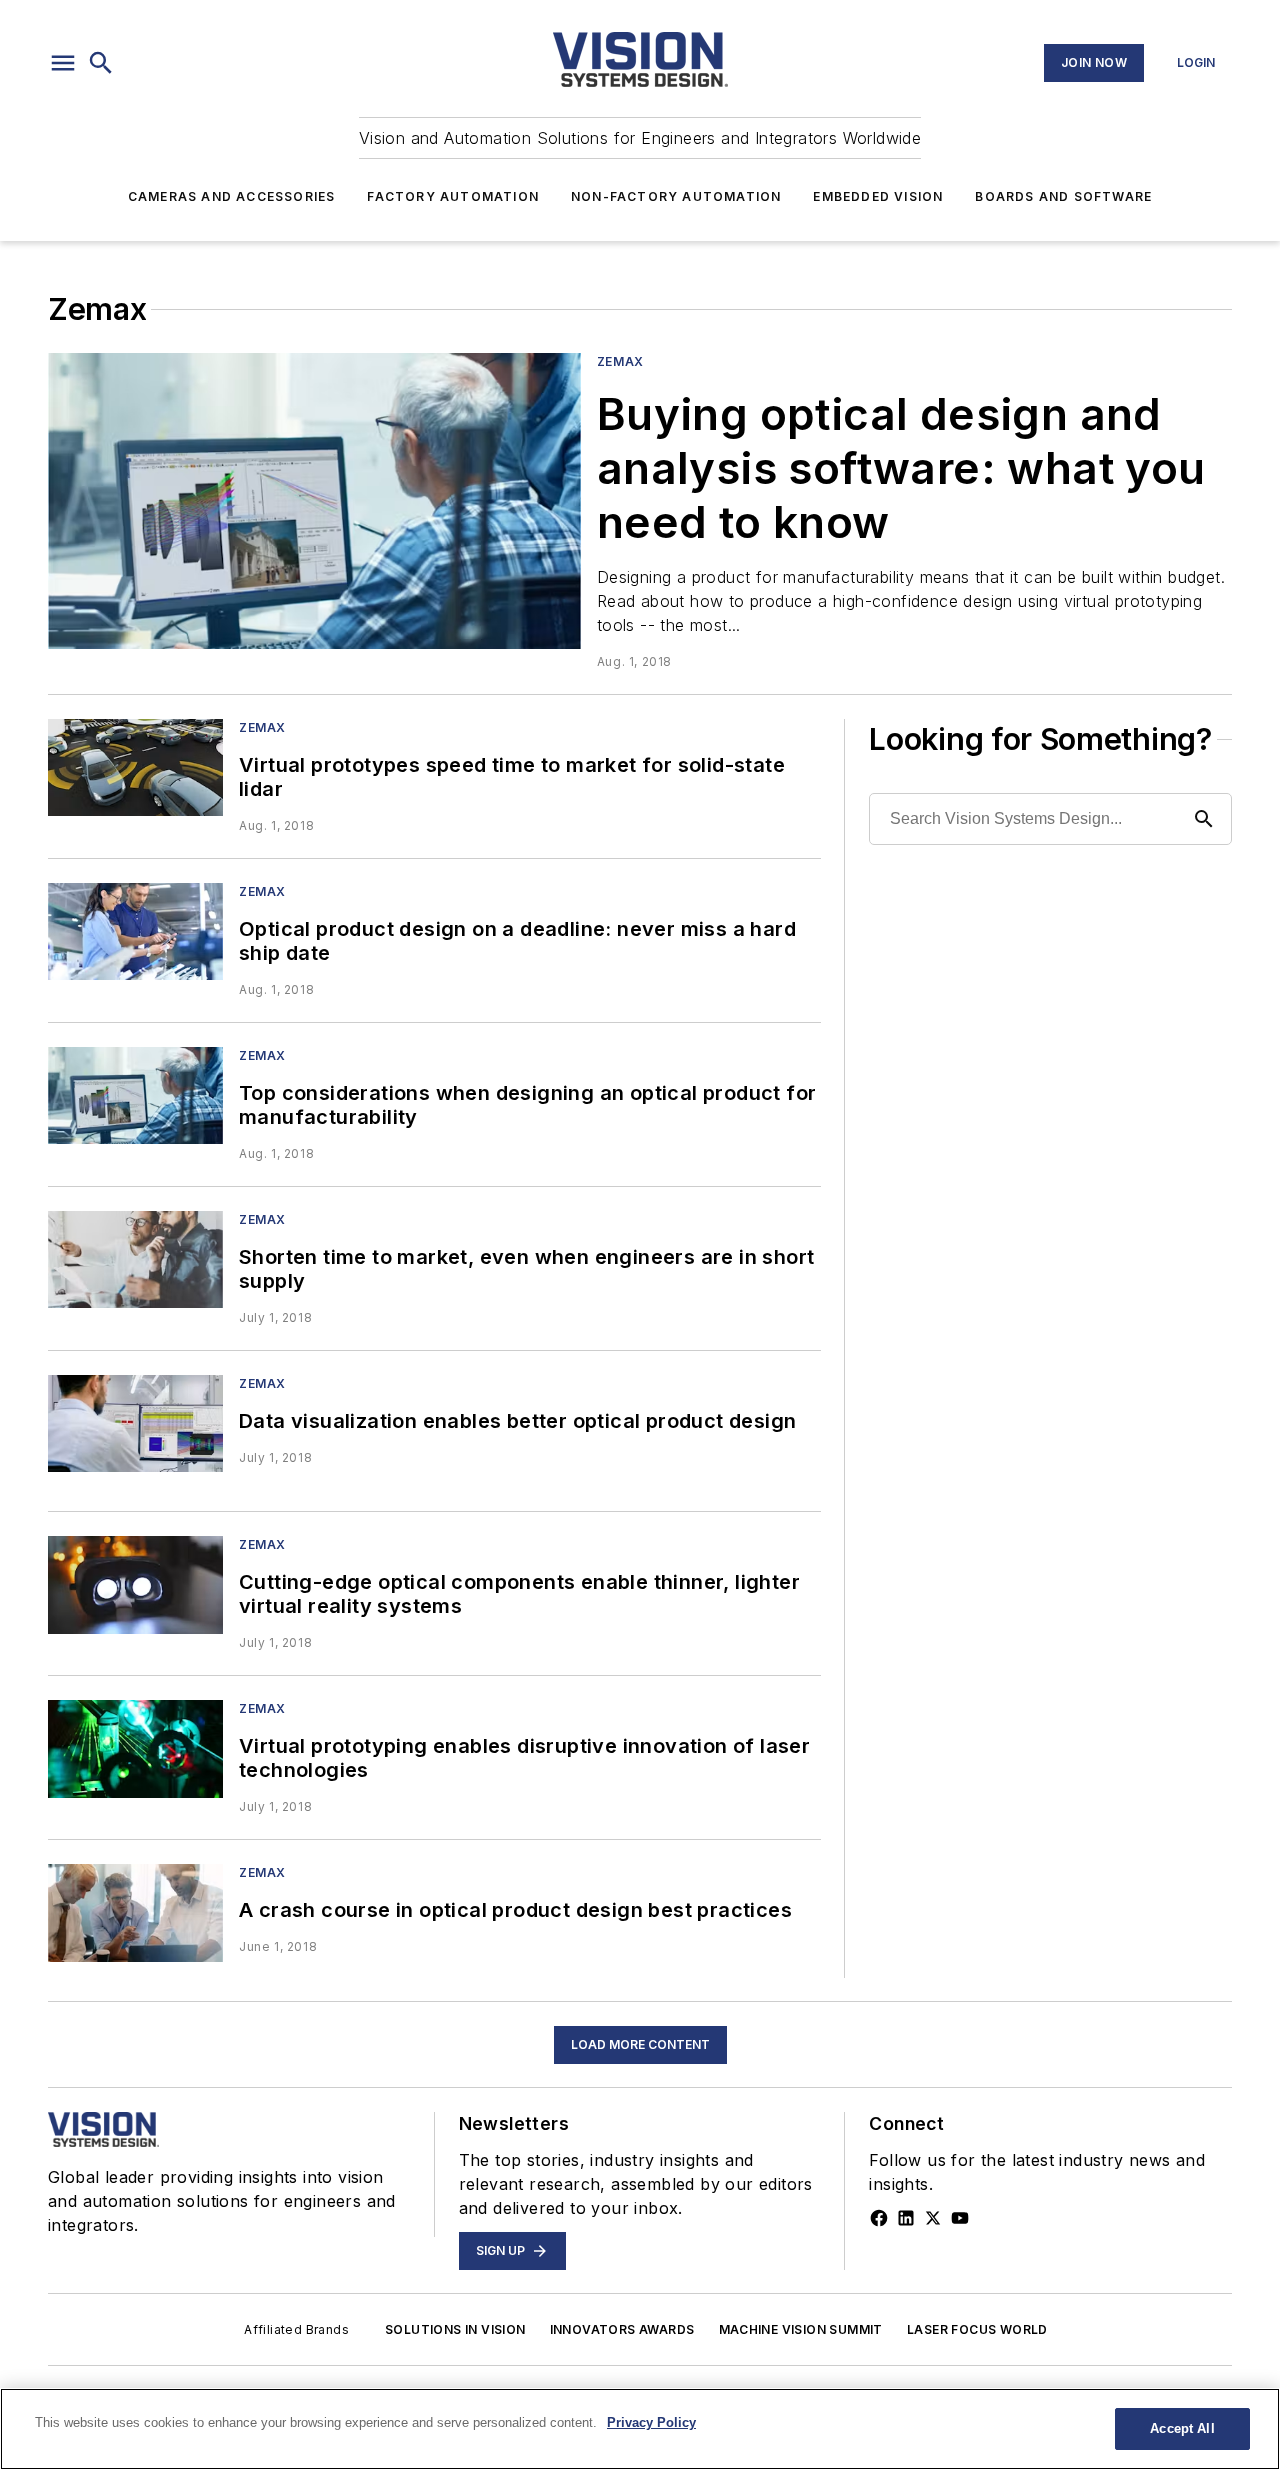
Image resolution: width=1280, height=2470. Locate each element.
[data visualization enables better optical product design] (135, 1423)
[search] (101, 63)
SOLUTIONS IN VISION (455, 2329)
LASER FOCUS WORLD (977, 2329)
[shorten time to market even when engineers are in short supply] (135, 1259)
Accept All (1182, 2428)
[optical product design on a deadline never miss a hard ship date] (135, 931)
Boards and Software (1063, 196)
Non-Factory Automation (676, 196)
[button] (63, 63)
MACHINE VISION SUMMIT (801, 2329)
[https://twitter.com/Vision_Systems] (933, 2218)
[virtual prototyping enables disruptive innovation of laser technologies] (135, 1748)
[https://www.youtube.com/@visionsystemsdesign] (960, 2218)
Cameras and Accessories (232, 196)
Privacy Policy (651, 2422)
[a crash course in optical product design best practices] (135, 1912)
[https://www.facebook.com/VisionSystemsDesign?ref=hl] (879, 2218)
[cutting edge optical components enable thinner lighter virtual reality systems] (135, 1584)
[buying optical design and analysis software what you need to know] (314, 501)
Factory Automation (453, 196)
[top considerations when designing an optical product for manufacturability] (135, 1095)
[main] (640, 2429)
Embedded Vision (878, 196)
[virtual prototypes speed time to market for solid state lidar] (135, 767)
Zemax (620, 361)
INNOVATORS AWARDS (622, 2329)
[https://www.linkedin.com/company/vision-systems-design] (906, 2218)
